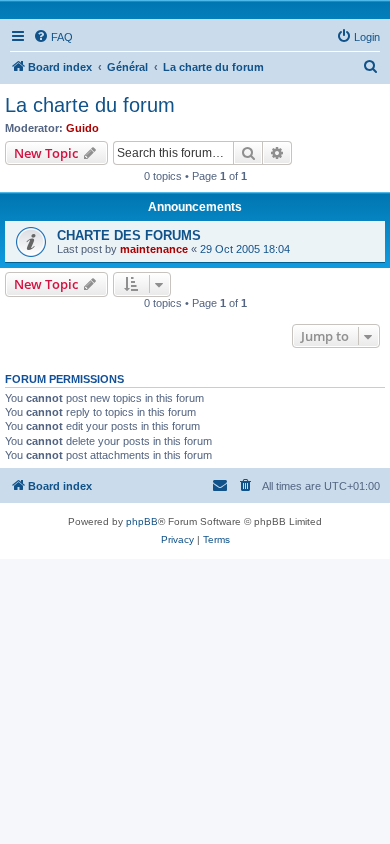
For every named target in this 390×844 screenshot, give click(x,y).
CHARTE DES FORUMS (129, 235)
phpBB (142, 521)
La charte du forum (90, 105)
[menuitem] (53, 37)
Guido (82, 128)
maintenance (154, 249)
